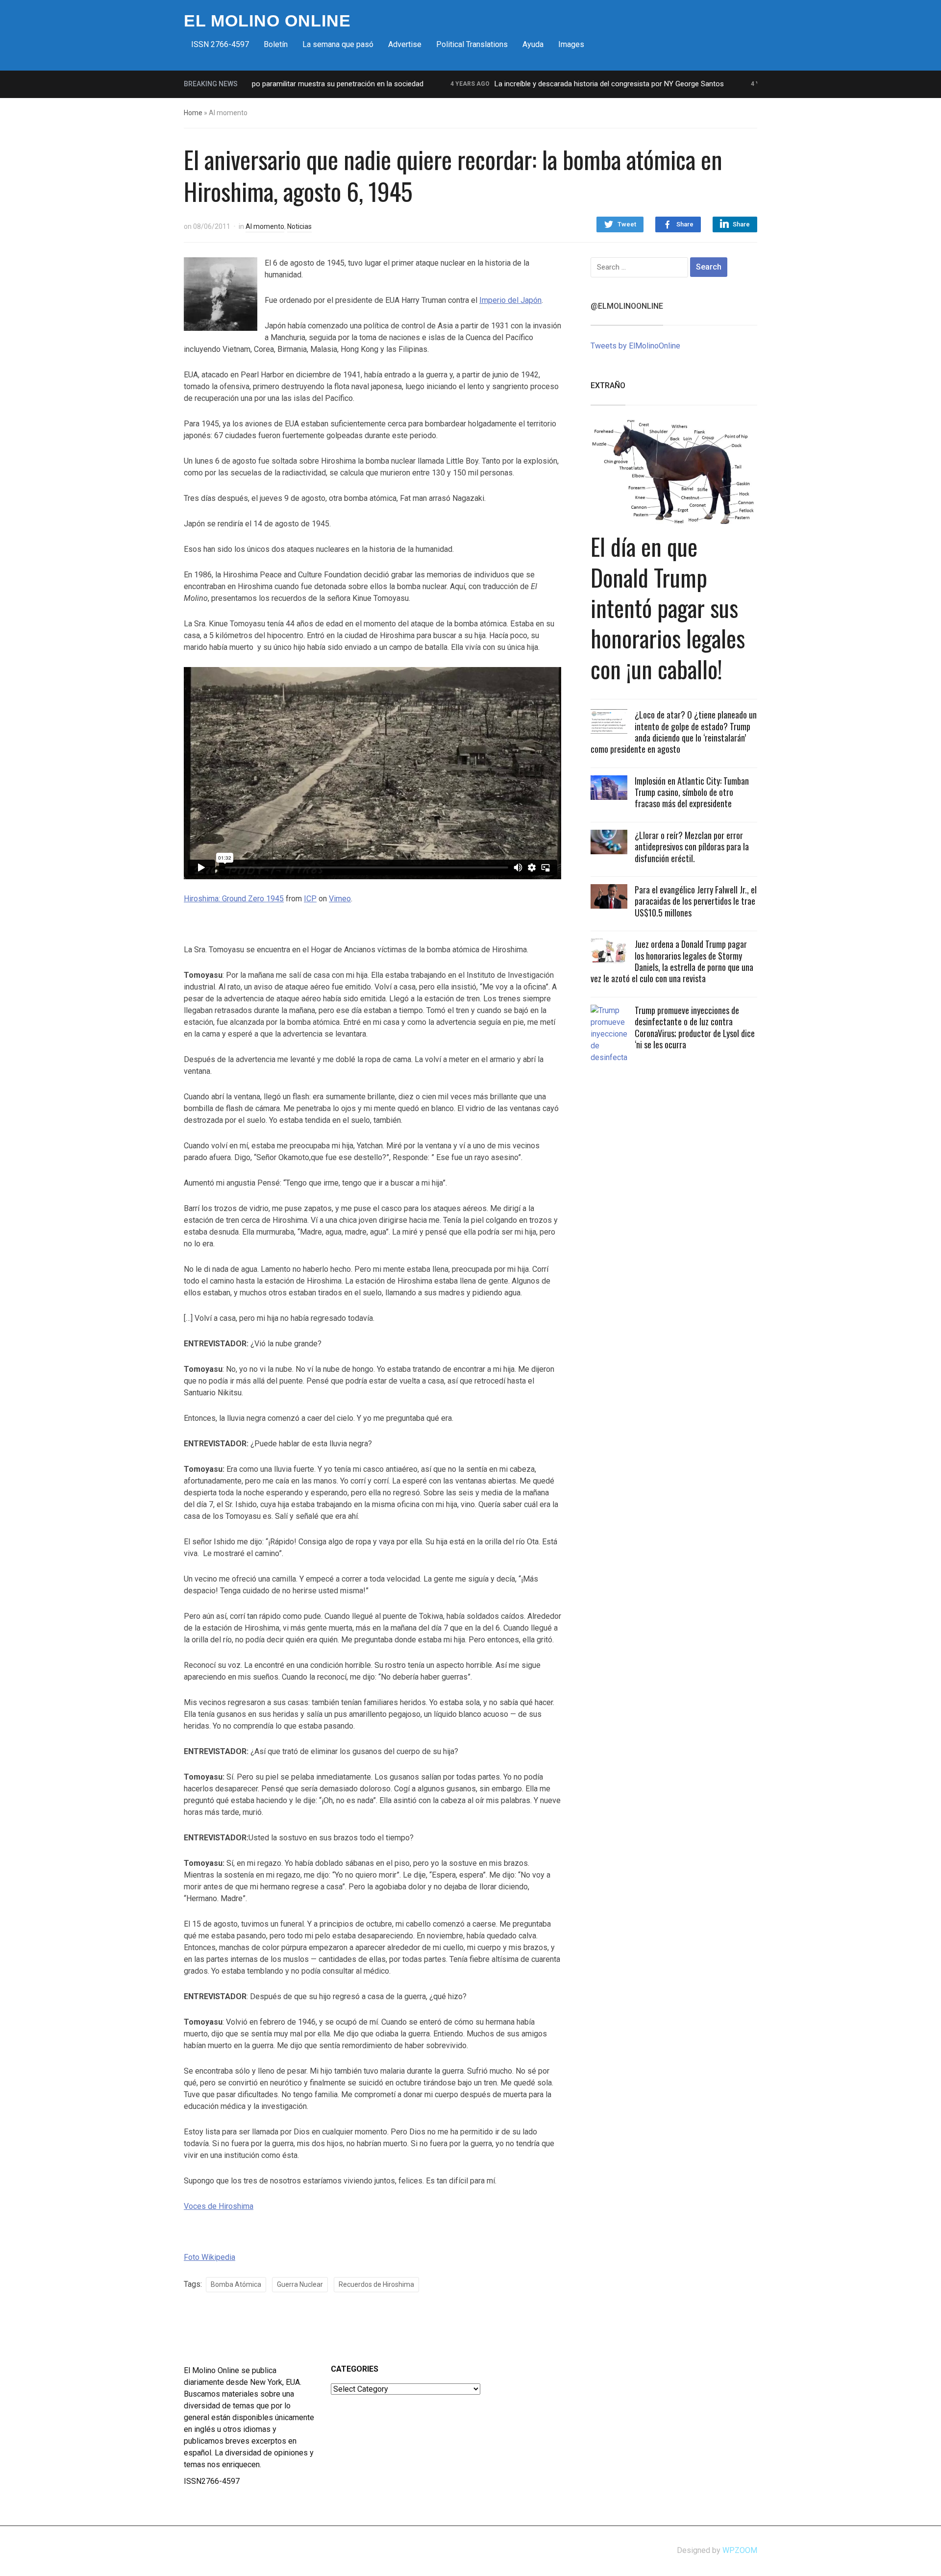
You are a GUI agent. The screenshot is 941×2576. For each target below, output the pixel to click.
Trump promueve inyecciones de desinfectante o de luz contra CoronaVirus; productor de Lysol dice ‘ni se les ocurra (695, 1027)
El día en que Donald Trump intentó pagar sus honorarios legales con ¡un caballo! (668, 607)
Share (685, 224)
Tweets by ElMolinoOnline (635, 346)
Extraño (608, 385)
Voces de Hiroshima (219, 2206)
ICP (310, 899)
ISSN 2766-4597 (220, 44)
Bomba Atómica (236, 2284)
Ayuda (533, 44)
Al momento (265, 226)
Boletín (276, 44)
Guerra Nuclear (300, 2284)
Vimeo (340, 899)
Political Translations (472, 44)
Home (193, 113)
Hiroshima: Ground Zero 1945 (234, 899)
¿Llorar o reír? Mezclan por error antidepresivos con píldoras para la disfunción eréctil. (692, 847)
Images (571, 44)
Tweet (627, 224)
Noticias (299, 226)
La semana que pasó (338, 44)
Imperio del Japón (510, 300)
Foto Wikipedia (210, 2257)
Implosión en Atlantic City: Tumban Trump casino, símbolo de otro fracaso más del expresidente (692, 792)
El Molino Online (267, 21)
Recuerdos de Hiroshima (376, 2284)
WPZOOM (740, 2550)
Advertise (405, 44)
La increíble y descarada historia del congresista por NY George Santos (561, 84)
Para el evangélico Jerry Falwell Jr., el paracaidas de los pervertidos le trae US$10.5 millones (696, 901)
